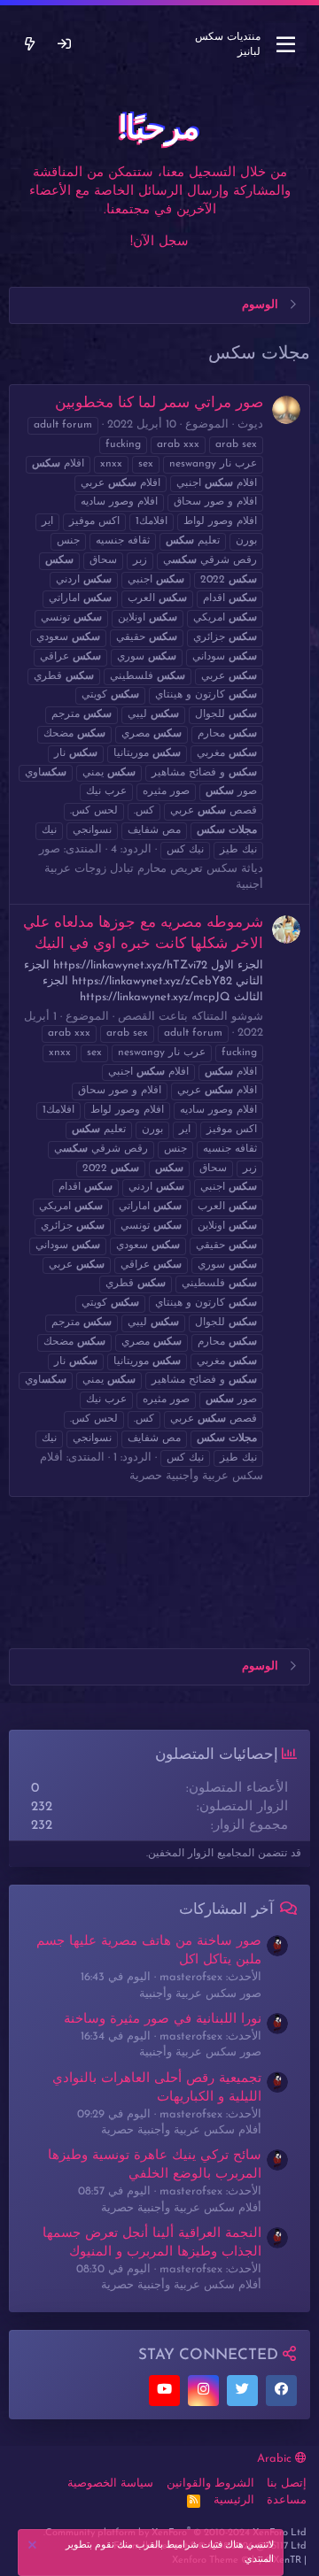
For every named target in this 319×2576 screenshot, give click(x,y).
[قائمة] (286, 45)
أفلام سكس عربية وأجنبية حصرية (181, 2130)
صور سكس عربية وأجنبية (200, 1994)
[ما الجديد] (30, 45)
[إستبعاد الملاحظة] (35, 2547)
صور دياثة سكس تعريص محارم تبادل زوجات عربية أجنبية (151, 867)
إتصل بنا (287, 2483)
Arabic (276, 2459)
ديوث (250, 424)
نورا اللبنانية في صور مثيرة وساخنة (163, 2020)
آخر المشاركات (226, 1910)
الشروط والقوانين (210, 2483)
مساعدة (287, 2500)
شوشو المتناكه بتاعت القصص (191, 1017)
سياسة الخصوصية (110, 2483)
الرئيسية (234, 2500)
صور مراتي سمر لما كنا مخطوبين (159, 403)
